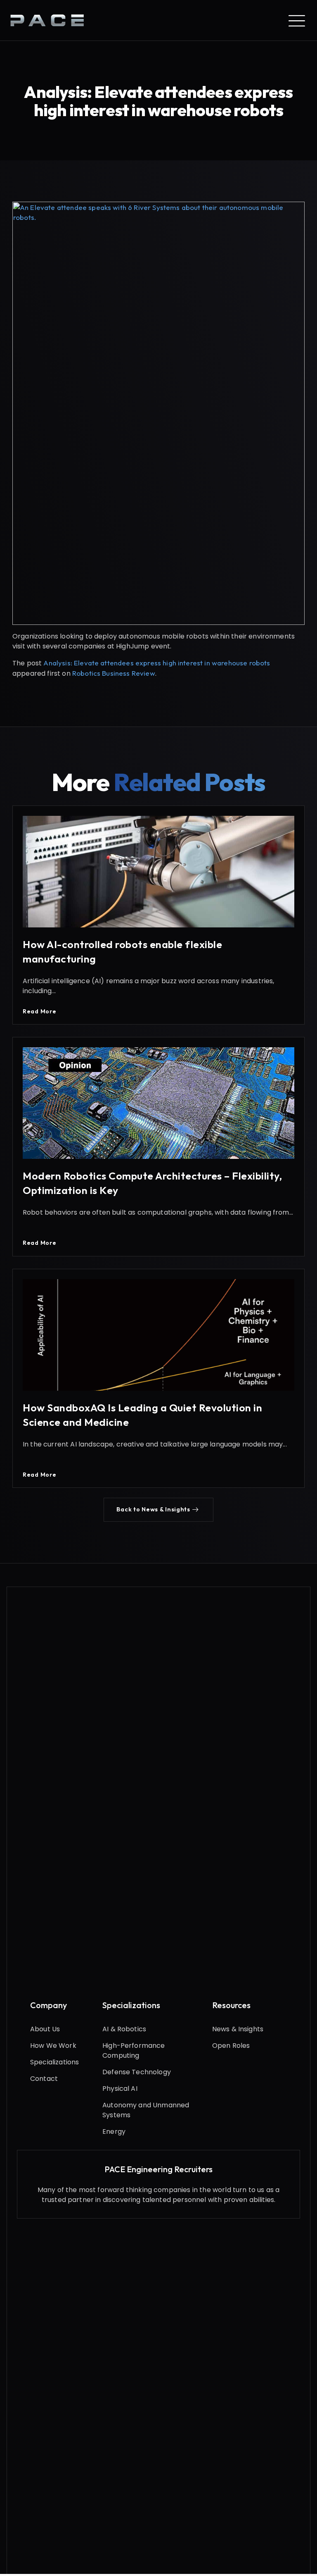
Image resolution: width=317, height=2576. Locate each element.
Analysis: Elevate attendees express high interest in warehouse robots (157, 663)
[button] (158, 1510)
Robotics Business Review (114, 673)
